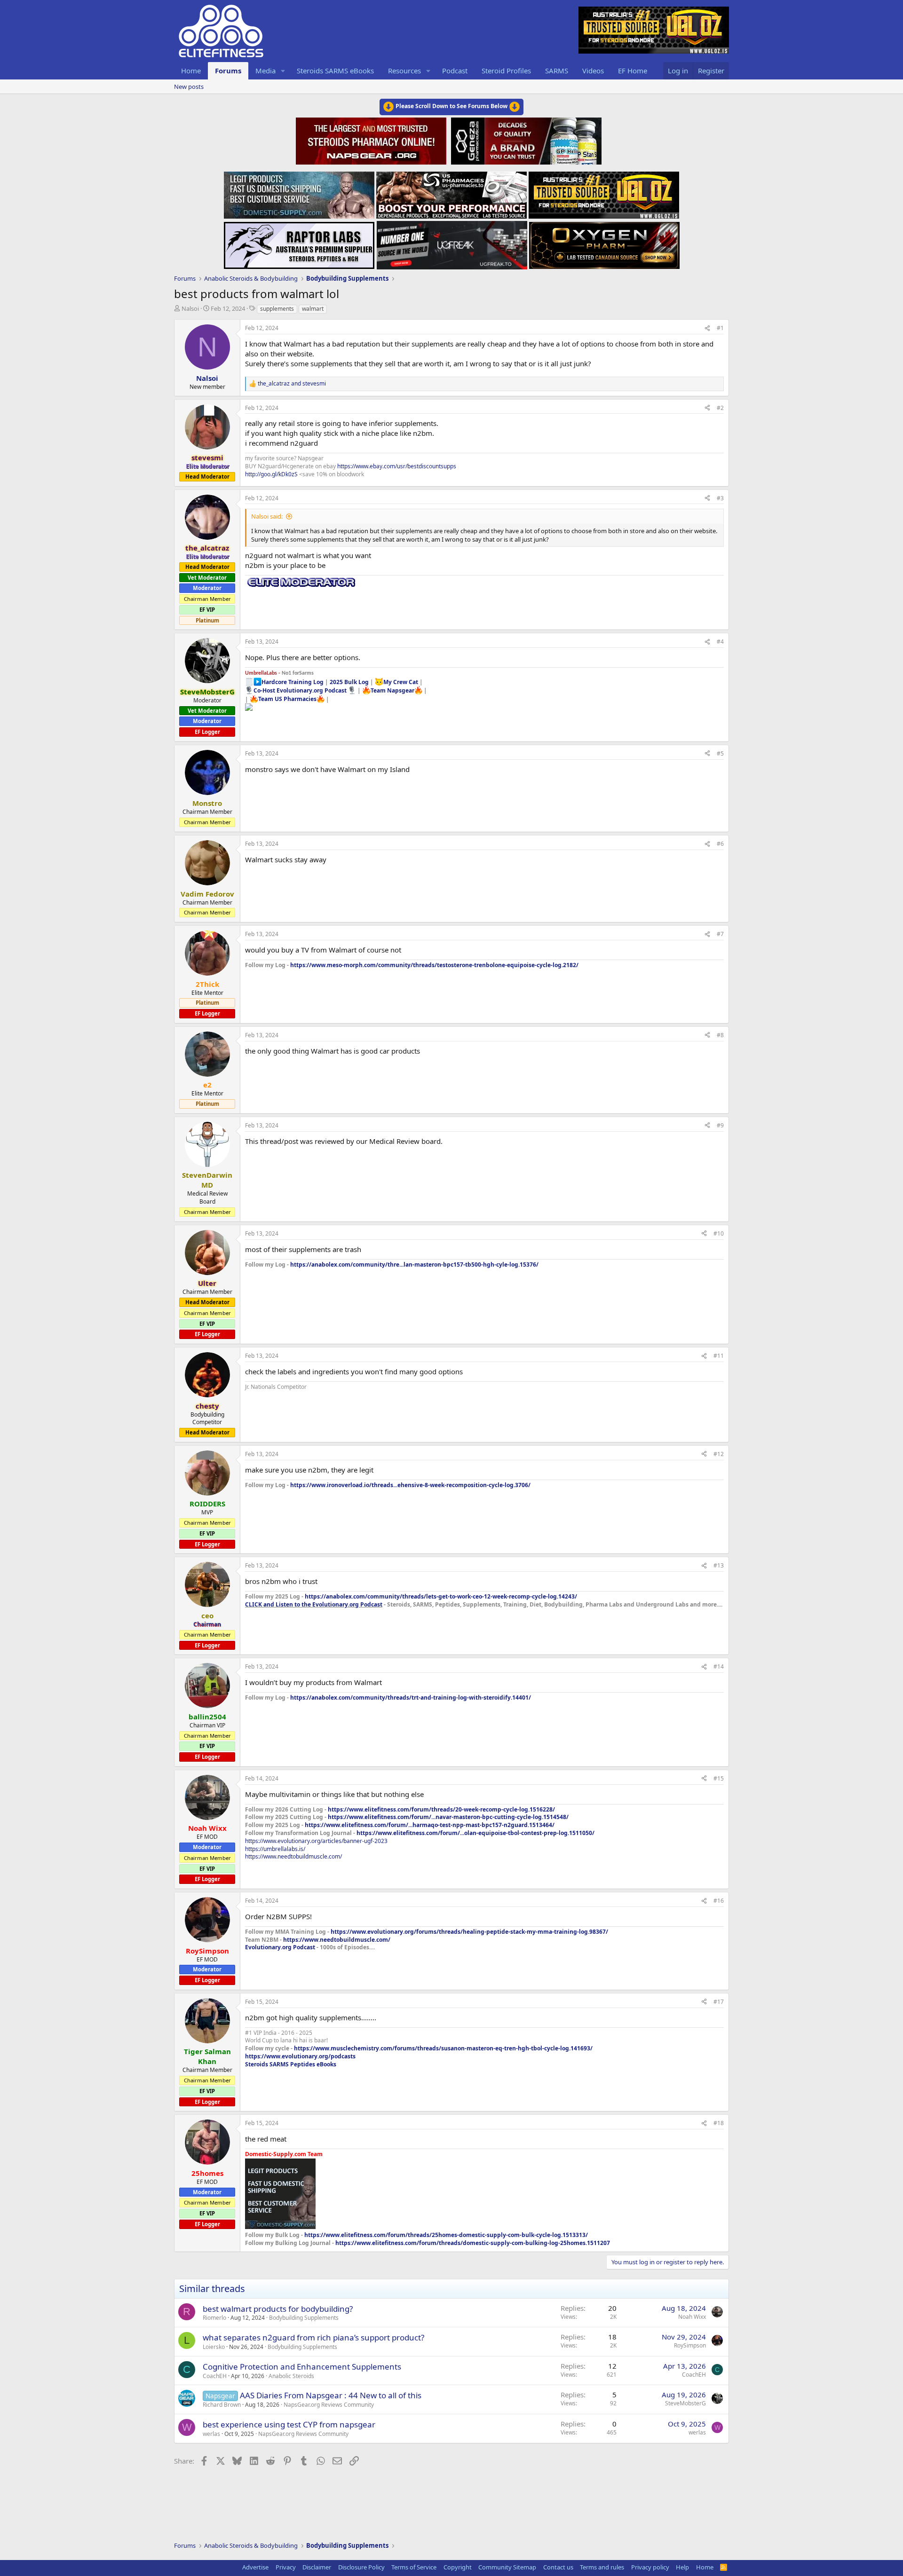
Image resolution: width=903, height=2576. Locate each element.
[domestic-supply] (299, 192)
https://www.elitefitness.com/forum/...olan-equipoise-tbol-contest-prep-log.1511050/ (475, 1833)
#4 (720, 642)
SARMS (557, 71)
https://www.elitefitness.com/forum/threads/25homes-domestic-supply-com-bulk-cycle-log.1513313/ (446, 2235)
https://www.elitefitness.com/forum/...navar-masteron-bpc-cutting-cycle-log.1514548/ (448, 1817)
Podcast (455, 71)
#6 (720, 844)
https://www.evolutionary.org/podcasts (300, 2056)
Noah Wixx (692, 2317)
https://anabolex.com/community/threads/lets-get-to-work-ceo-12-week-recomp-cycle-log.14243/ (441, 1596)
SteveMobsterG (685, 2403)
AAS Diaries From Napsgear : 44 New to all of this (331, 2395)
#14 (719, 1666)
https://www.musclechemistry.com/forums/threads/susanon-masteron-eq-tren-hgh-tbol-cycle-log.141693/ (443, 2048)
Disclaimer (317, 2567)
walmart (313, 309)
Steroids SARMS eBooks (335, 71)
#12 (719, 1454)
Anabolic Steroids (291, 2376)
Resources (404, 71)
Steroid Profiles (506, 71)
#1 (720, 328)
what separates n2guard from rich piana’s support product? (313, 2337)
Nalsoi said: (267, 516)
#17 (719, 2002)
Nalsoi (190, 308)
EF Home (633, 71)
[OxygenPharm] (604, 243)
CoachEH (215, 2376)
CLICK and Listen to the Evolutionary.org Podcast (314, 1604)
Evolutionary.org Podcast (280, 1947)
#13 (719, 1565)
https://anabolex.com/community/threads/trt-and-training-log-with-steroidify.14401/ (411, 1698)
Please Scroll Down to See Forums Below (451, 106)
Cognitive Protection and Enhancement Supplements (302, 2367)
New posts (189, 87)
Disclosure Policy (361, 2567)
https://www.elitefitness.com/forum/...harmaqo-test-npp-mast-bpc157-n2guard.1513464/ (430, 1825)
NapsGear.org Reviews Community (329, 2405)
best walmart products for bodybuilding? (278, 2309)
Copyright (458, 2567)
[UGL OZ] (604, 192)
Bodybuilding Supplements (304, 2318)
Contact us (558, 2567)
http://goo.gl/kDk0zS (271, 474)
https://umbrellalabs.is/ (275, 1849)
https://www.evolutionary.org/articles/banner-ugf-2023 (316, 1841)
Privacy (286, 2567)
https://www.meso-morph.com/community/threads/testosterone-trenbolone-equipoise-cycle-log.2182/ (434, 965)
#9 (720, 1125)
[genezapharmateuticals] (525, 140)
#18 (719, 2123)
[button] (283, 71)
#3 (720, 498)
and (292, 384)
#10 (719, 1233)
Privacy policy (650, 2567)
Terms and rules (602, 2567)
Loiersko (214, 2347)
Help (682, 2567)
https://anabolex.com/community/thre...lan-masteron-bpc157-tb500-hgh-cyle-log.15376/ (414, 1264)
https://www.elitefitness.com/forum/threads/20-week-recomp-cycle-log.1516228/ (441, 1809)
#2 (720, 408)
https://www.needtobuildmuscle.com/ (293, 1856)
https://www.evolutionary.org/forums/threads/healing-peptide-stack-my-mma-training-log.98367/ (469, 1932)
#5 (720, 753)
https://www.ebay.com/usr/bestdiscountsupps (397, 466)
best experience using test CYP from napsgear (289, 2424)
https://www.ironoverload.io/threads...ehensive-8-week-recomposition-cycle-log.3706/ (410, 1485)
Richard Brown (222, 2405)
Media (265, 71)
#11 (719, 1356)
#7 (720, 934)
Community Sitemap (507, 2567)
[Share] (707, 328)
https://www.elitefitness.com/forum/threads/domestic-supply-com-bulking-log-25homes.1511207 (473, 2243)
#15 (719, 1778)
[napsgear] (372, 140)
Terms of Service (414, 2567)
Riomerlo (214, 2318)
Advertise (255, 2567)
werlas (211, 2434)
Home (191, 71)
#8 (720, 1035)
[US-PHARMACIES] (451, 192)
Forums (228, 71)
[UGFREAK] (452, 243)
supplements (277, 309)
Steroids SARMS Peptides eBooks (291, 2064)
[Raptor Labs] (299, 243)
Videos (593, 71)
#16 (719, 1901)
